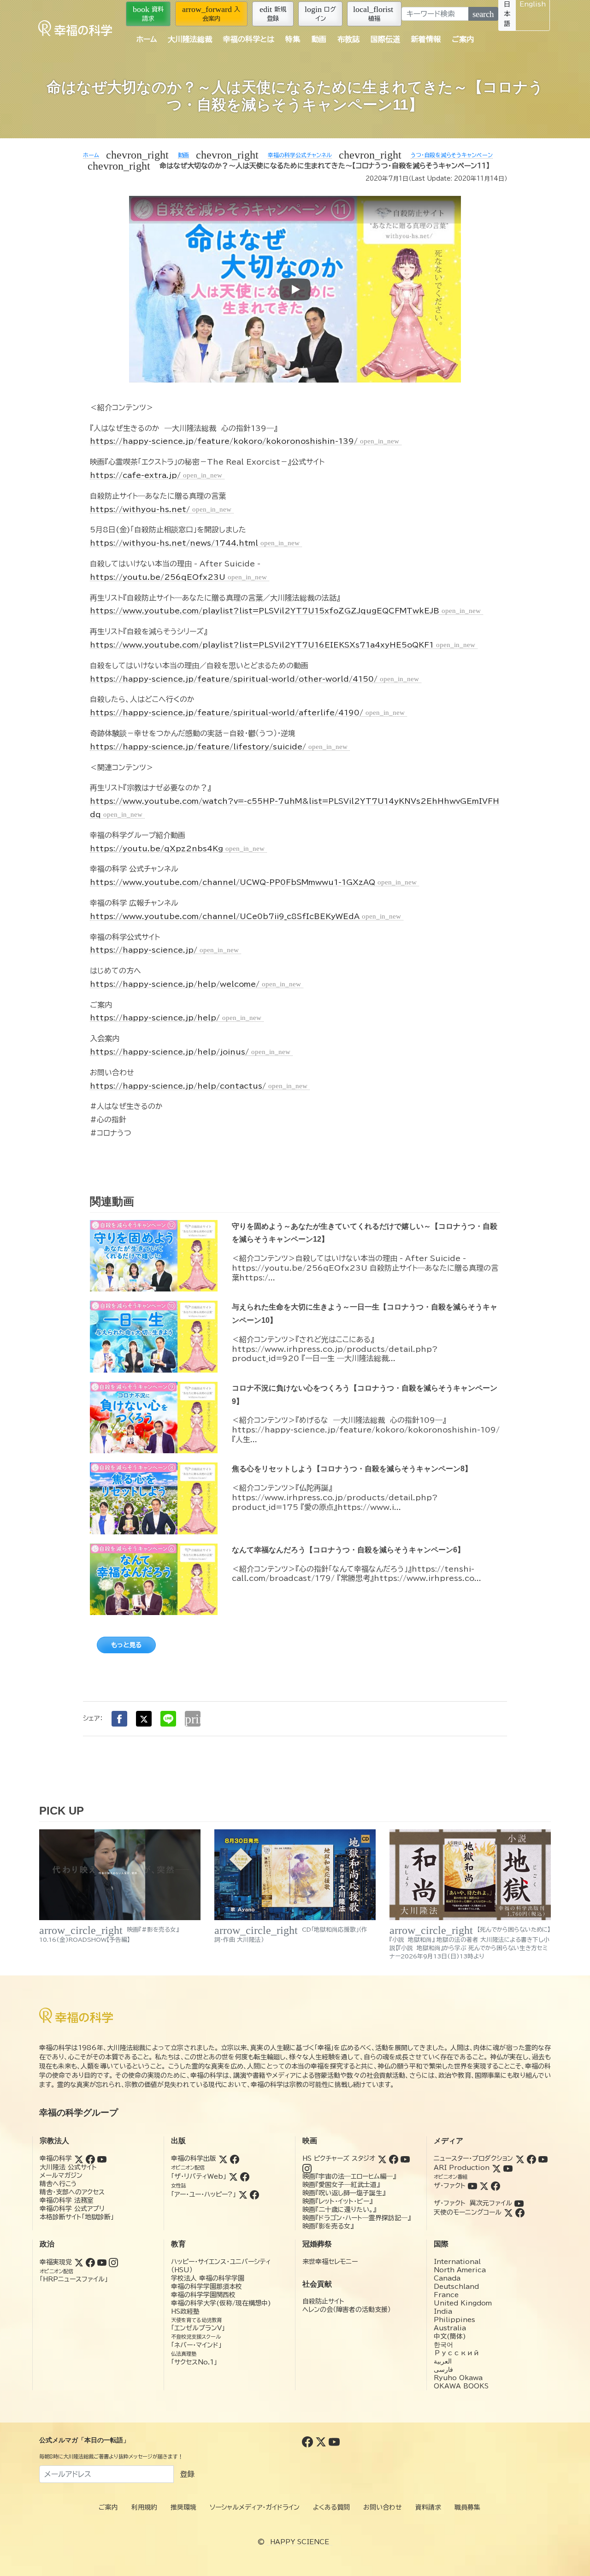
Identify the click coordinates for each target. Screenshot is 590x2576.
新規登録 (273, 13)
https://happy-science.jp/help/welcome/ (195, 984)
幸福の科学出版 (194, 2158)
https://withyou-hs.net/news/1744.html (195, 543)
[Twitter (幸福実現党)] (79, 2262)
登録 (187, 2474)
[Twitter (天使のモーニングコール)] (508, 2212)
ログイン (320, 13)
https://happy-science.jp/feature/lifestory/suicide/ (219, 747)
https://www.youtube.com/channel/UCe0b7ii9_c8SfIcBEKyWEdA (245, 916)
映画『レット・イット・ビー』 (337, 2201)
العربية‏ (443, 2361)
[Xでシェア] (144, 1719)
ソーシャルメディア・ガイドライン (255, 2507)
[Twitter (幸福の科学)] (79, 2158)
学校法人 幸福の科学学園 (208, 2278)
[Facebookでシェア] (119, 1719)
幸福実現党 (56, 2262)
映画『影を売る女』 (328, 2226)
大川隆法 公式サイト (68, 2167)
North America (460, 2270)
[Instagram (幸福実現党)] (113, 2262)
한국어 (443, 2345)
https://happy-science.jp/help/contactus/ (199, 1086)
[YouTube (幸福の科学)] (102, 2158)
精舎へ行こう (58, 2184)
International (457, 2262)
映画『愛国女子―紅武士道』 (341, 2185)
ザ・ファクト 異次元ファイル (473, 2203)
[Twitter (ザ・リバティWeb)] (233, 2176)
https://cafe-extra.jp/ (156, 475)
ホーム (147, 39)
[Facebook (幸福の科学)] (90, 2158)
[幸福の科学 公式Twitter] (322, 2441)
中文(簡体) (450, 2336)
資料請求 (148, 13)
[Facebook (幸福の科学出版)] (235, 2158)
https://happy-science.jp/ (164, 950)
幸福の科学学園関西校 (203, 2295)
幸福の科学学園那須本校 (206, 2287)
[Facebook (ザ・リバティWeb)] (245, 2176)
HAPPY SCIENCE (300, 2542)
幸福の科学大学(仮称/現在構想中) (221, 2303)
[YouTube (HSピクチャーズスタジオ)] (405, 2158)
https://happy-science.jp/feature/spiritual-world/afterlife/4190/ (247, 713)
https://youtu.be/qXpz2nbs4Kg (177, 849)
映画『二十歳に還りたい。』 (339, 2210)
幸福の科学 (56, 2158)
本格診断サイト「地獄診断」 (77, 2217)
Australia (450, 2328)
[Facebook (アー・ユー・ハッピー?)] (254, 2194)
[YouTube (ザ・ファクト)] (472, 2186)
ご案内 (463, 39)
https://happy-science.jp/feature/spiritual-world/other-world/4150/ (254, 679)
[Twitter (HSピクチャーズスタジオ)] (382, 2158)
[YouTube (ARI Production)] (508, 2168)
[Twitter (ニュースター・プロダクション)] (520, 2158)
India (443, 2311)
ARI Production (462, 2168)
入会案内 (211, 13)
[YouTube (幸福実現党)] (102, 2262)
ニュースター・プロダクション (473, 2158)
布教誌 (348, 39)
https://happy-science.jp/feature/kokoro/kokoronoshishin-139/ (245, 441)
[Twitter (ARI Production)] (496, 2168)
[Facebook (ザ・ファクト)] (496, 2186)
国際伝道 (385, 39)
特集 (293, 39)
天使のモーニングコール (468, 2212)
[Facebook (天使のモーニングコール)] (520, 2212)
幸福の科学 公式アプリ (72, 2209)
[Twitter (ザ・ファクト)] (484, 2186)
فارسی (443, 2370)
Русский (457, 2353)
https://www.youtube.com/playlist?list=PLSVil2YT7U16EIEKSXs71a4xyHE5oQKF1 (283, 645)
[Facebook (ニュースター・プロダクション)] (531, 2158)
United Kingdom (463, 2303)
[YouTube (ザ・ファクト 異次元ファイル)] (519, 2203)
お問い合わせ (383, 2507)
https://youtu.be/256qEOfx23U (178, 577)
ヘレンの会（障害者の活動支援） (347, 2310)
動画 (319, 39)
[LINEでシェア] (168, 1719)
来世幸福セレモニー (330, 2262)
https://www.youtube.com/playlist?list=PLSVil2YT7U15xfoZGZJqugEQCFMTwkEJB (285, 611)
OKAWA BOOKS (461, 2386)
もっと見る (126, 1645)
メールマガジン (61, 2175)
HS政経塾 (185, 2311)
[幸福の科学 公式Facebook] (309, 2441)
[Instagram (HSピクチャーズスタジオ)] (307, 2168)
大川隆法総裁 (190, 39)
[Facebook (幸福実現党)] (90, 2262)
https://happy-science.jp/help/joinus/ (190, 1052)
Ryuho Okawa (458, 2378)
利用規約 (144, 2507)
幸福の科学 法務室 (67, 2200)
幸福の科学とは (249, 39)
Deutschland (456, 2287)
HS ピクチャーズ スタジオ (339, 2158)
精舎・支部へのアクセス (72, 2192)
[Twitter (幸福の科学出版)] (223, 2158)
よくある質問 (331, 2507)
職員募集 (467, 2507)
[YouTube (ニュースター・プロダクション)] (543, 2158)
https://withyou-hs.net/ (161, 509)
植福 (373, 13)
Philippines (454, 2320)
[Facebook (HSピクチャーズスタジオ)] (394, 2158)
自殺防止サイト (323, 2301)
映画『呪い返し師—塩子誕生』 (344, 2193)
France (446, 2295)
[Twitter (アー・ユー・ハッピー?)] (243, 2194)
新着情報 (426, 39)
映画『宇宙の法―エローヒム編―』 (349, 2176)
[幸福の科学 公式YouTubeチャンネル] (334, 2441)
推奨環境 (183, 2507)
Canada (447, 2278)
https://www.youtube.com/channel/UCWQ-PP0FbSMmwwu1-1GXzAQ (253, 882)
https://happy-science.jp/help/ (176, 1018)
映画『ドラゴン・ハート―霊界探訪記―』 (357, 2218)
